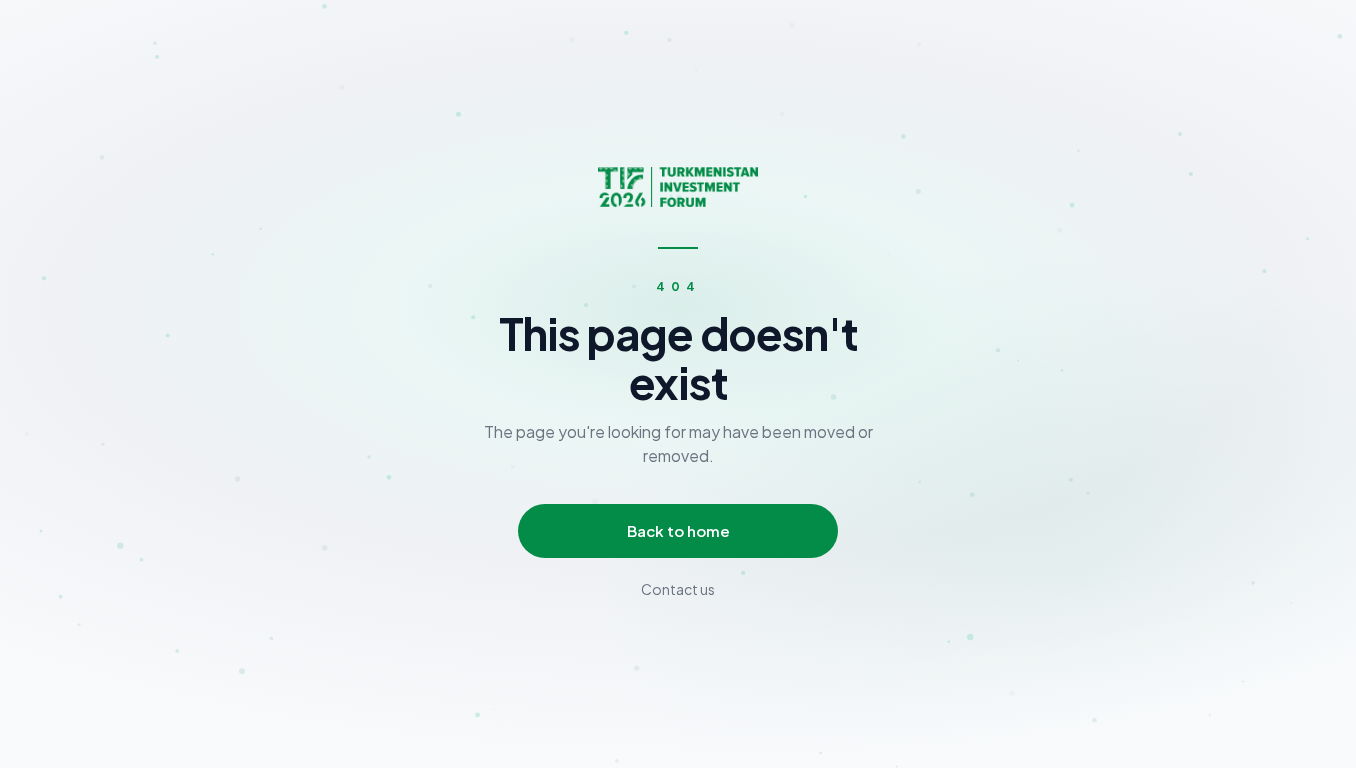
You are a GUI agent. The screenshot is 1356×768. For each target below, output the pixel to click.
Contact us (678, 589)
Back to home (678, 530)
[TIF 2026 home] (677, 187)
